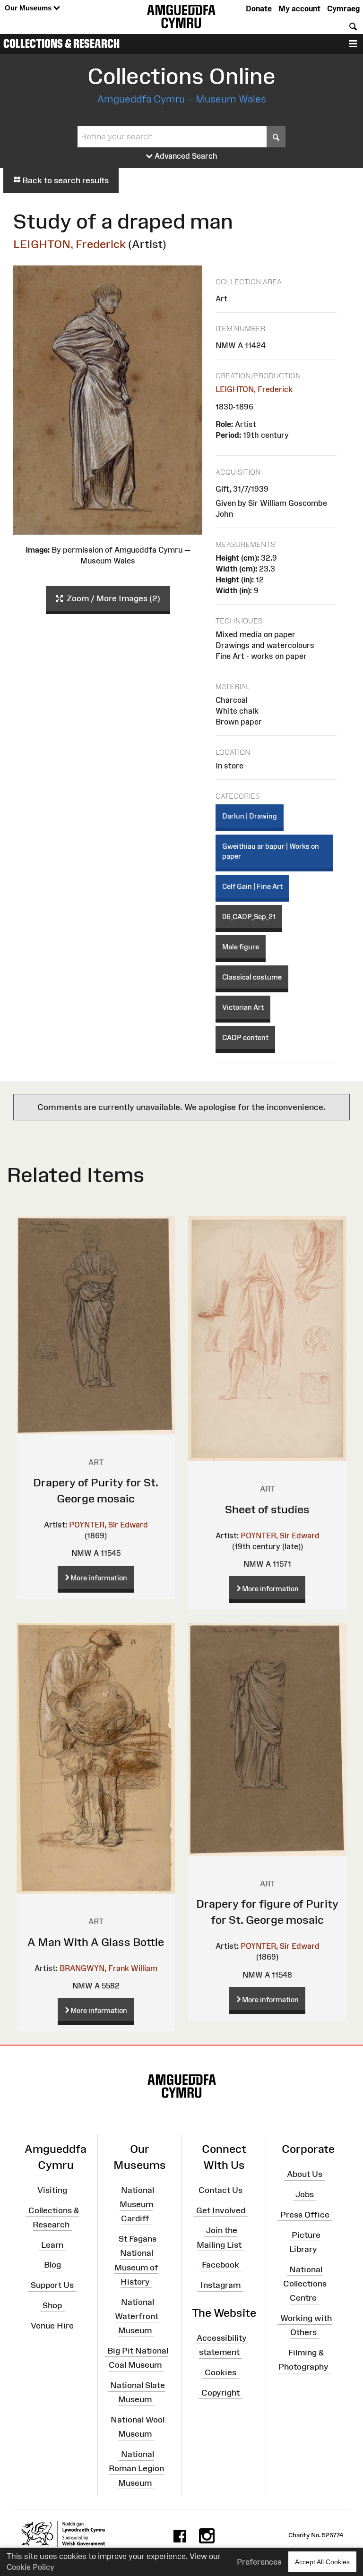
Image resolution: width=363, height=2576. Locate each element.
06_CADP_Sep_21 (249, 917)
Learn (52, 2244)
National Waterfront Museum (137, 2316)
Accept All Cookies (322, 2562)
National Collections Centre (305, 2284)
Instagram (220, 2285)
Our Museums (29, 8)
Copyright (220, 2392)
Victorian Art (243, 1007)
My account (299, 9)
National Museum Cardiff (137, 2204)
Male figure (241, 947)
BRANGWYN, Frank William (108, 1968)
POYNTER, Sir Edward (108, 1525)
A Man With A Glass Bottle (96, 1942)
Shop (52, 2305)
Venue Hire (52, 2326)
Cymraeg (343, 9)
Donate (259, 9)
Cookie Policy (30, 2567)
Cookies (220, 2372)
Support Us (52, 2285)
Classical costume (252, 977)
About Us (305, 2174)
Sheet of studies (267, 1509)
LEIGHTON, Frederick (69, 244)
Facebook (220, 2265)
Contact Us (220, 2190)
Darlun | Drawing (250, 816)
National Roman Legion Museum (136, 2468)
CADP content (245, 1037)
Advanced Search (185, 156)
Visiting (52, 2190)
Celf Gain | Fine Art (252, 886)
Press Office (305, 2215)
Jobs (305, 2194)
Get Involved (221, 2210)
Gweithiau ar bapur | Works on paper (271, 851)
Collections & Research (61, 43)
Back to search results (65, 180)
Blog (52, 2265)
